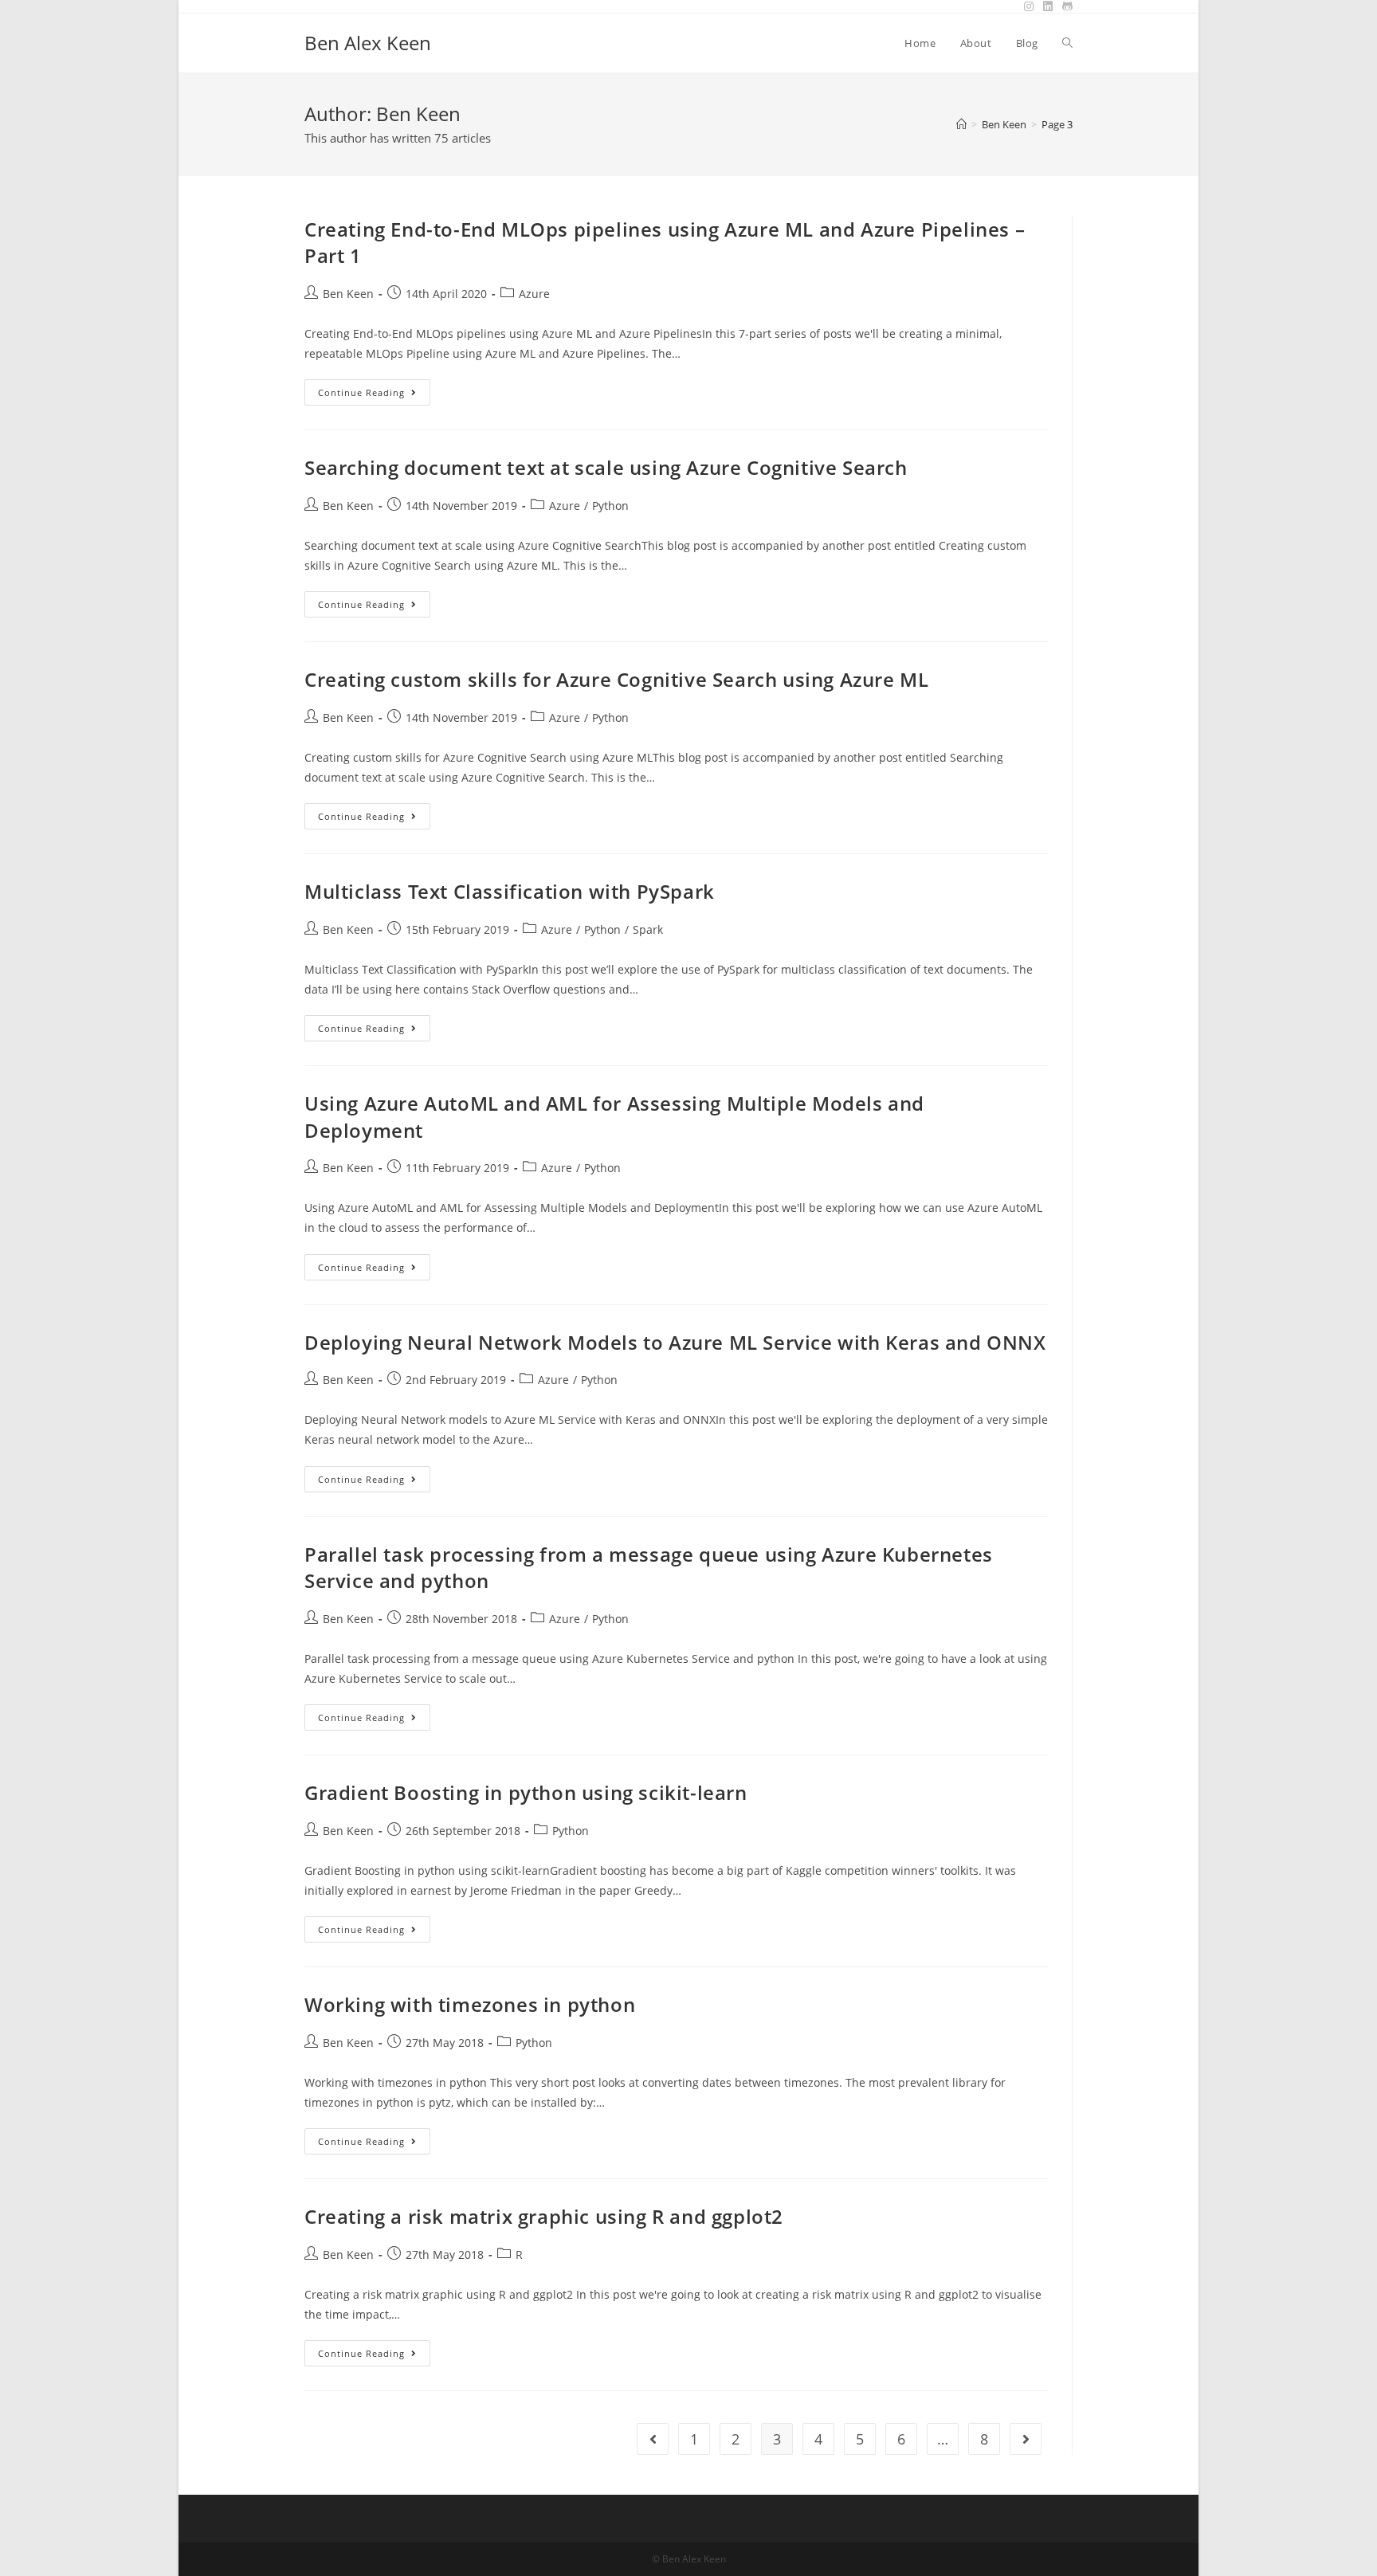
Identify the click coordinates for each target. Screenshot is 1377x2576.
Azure (534, 294)
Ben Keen (348, 294)
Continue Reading (374, 395)
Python (610, 506)
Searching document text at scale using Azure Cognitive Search (606, 467)
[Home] (961, 124)
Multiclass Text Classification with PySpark (510, 891)
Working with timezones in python (470, 2004)
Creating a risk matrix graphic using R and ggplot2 (544, 2216)
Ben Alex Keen (368, 43)
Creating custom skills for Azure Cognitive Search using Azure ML (616, 679)
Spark (648, 929)
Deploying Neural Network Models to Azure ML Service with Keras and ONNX (675, 1342)
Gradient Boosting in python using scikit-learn (526, 1792)
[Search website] (1067, 43)
